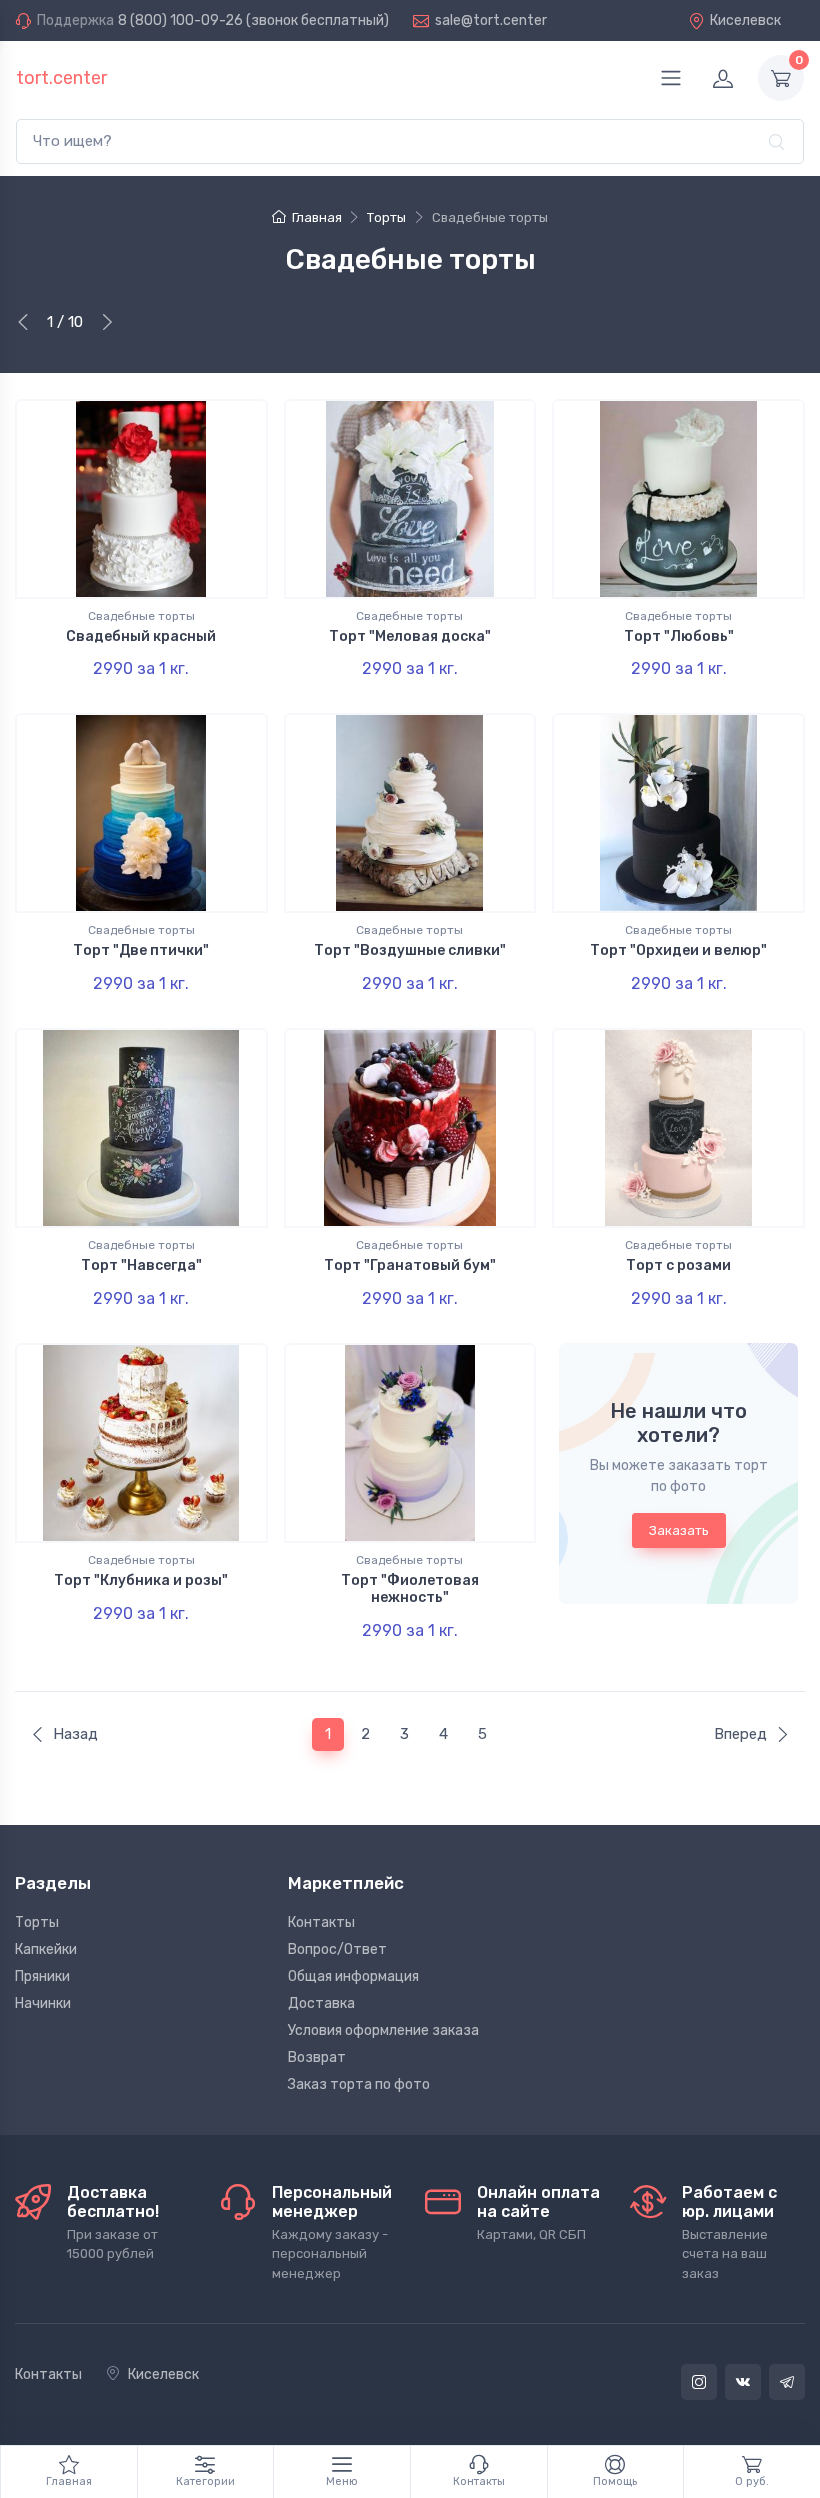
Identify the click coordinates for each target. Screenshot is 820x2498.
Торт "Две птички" (141, 950)
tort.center (61, 78)
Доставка (321, 2003)
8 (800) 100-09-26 (180, 20)
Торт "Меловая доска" (410, 636)
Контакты (321, 1922)
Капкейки (46, 1949)
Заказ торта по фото (359, 2084)
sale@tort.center (491, 20)
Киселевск (745, 20)
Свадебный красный (141, 636)
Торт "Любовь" (679, 636)
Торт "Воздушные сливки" (410, 950)
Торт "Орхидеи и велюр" (678, 950)
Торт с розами (678, 1265)
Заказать (679, 1530)
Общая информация (353, 1976)
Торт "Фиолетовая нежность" (410, 1589)
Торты (37, 1922)
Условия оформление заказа (383, 2030)
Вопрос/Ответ (337, 1949)
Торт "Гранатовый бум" (410, 1265)
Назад (75, 1734)
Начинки (43, 2003)
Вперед (740, 1734)
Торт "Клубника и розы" (141, 1580)
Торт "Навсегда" (141, 1265)
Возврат (317, 2057)
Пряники (42, 1976)
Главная (316, 217)
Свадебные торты (141, 616)
